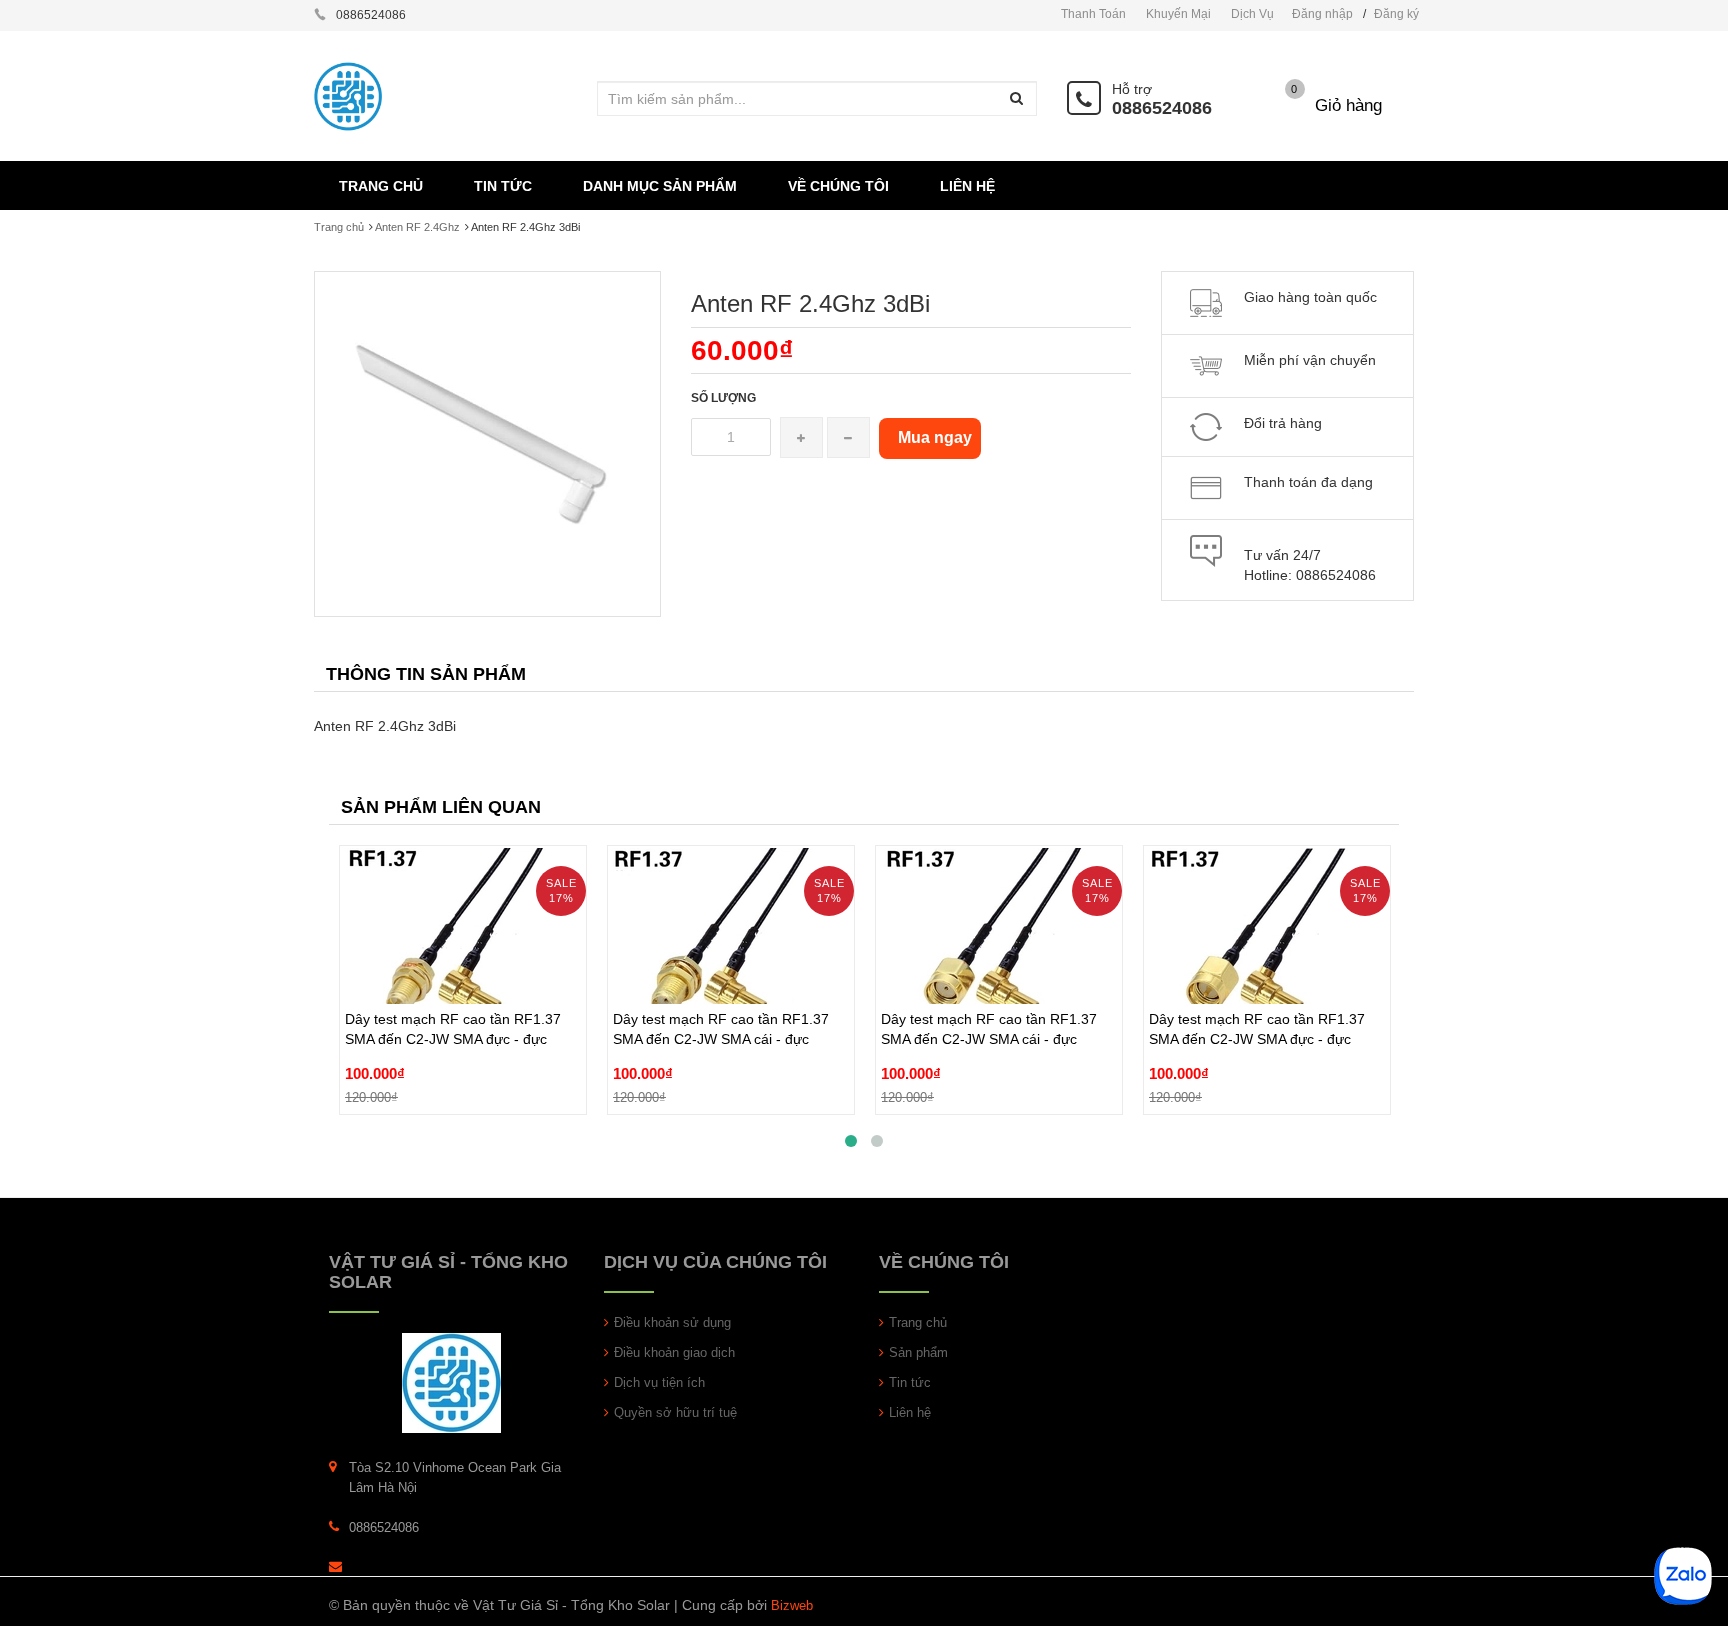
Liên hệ (910, 1412)
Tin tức (910, 1382)
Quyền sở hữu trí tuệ (675, 1412)
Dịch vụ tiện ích (659, 1382)
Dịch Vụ (1252, 14)
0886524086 (1162, 108)
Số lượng (723, 398)
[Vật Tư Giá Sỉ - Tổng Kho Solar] (451, 1381)
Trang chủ (339, 227)
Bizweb (792, 1605)
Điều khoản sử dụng (672, 1322)
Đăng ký (1396, 14)
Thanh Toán (1093, 14)
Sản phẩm (918, 1352)
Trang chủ (918, 1322)
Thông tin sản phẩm (426, 674)
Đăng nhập (1322, 14)
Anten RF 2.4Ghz (417, 227)
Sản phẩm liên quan (441, 807)
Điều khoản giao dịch (674, 1352)
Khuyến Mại (1178, 14)
